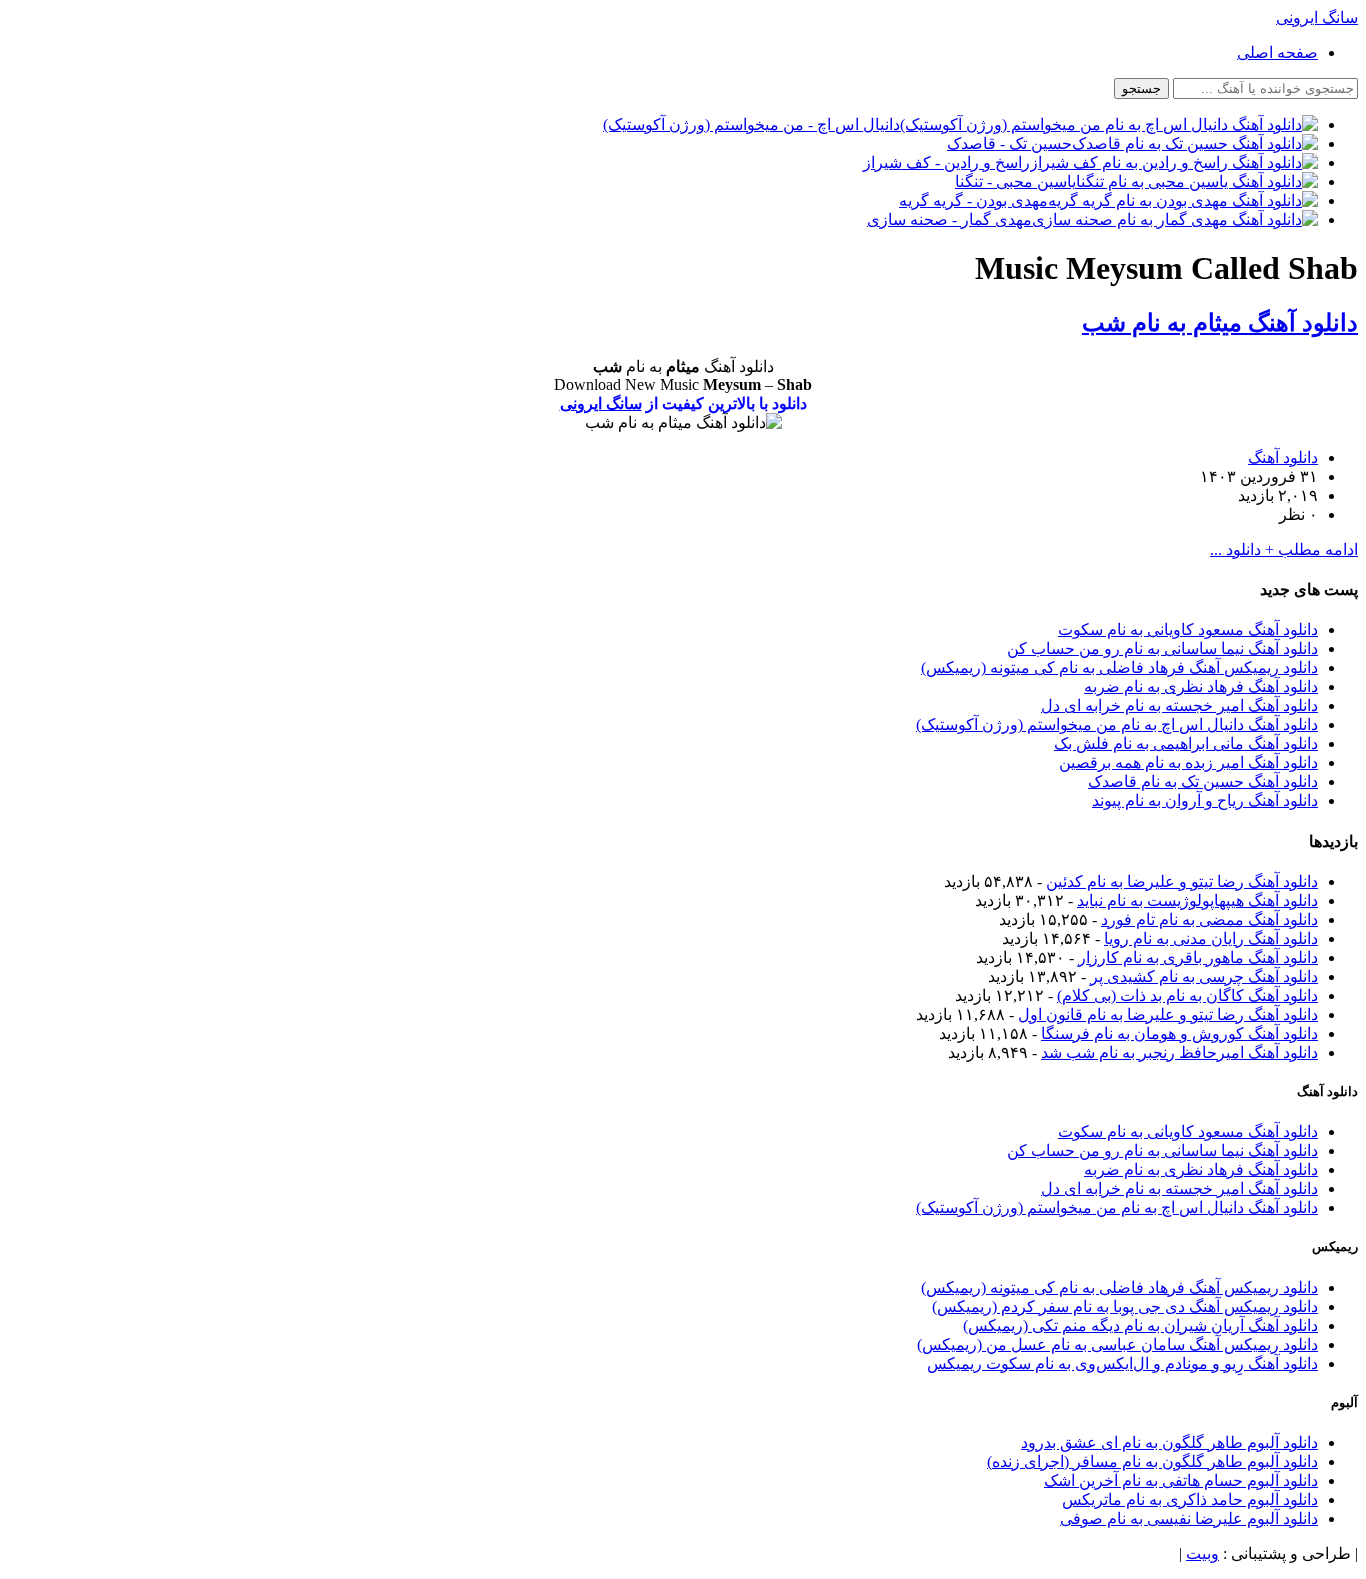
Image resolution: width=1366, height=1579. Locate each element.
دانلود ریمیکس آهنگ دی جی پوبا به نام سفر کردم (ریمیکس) (1125, 1306)
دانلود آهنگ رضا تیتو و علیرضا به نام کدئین (1182, 881)
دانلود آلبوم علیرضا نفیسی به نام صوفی (1189, 1518)
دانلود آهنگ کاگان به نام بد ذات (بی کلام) (1187, 995)
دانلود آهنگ (1283, 457)
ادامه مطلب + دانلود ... (1284, 549)
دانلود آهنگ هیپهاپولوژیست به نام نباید (1197, 900)
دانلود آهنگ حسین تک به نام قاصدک (1203, 781)
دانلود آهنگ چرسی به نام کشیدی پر (1204, 976)
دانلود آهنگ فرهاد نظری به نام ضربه (1201, 686)
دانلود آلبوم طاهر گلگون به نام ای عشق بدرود (1169, 1442)
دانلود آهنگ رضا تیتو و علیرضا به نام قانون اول (1168, 1014)
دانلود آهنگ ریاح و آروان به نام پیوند (1205, 800)
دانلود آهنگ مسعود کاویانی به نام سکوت (1188, 629)
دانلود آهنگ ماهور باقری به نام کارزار (1198, 957)
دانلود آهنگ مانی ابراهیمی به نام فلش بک (1186, 743)
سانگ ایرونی (601, 403)
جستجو (1141, 88)
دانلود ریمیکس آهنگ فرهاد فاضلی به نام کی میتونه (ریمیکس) (1119, 667)
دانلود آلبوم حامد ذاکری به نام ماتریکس (1190, 1499)
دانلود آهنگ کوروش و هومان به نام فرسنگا (1179, 1033)
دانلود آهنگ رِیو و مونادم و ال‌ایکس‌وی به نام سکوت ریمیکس (1122, 1363)
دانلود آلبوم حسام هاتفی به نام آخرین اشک (1181, 1480)
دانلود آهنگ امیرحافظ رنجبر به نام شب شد (1179, 1052)
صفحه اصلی (1277, 52)
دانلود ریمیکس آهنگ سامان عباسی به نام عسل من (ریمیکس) (1117, 1344)
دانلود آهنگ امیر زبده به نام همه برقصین (1188, 762)
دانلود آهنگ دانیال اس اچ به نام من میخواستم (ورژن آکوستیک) (1117, 724)
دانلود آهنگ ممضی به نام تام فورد (1209, 919)
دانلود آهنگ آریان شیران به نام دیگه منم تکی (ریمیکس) (1140, 1325)
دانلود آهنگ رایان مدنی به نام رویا (1211, 938)
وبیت (1202, 1553)
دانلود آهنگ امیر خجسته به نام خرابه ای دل (1179, 705)
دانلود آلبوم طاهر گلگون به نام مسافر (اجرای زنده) (1152, 1461)
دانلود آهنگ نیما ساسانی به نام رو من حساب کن (1162, 648)
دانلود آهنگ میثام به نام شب (1220, 323)
